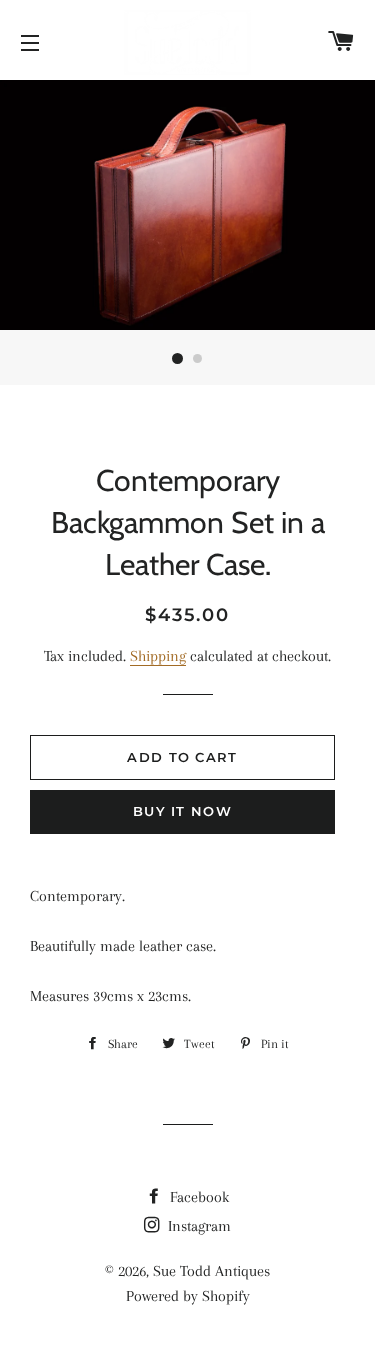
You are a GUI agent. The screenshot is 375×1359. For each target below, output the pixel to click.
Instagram (197, 1226)
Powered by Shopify (188, 1296)
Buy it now (182, 811)
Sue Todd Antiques (211, 1271)
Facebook (197, 1197)
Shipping (158, 656)
